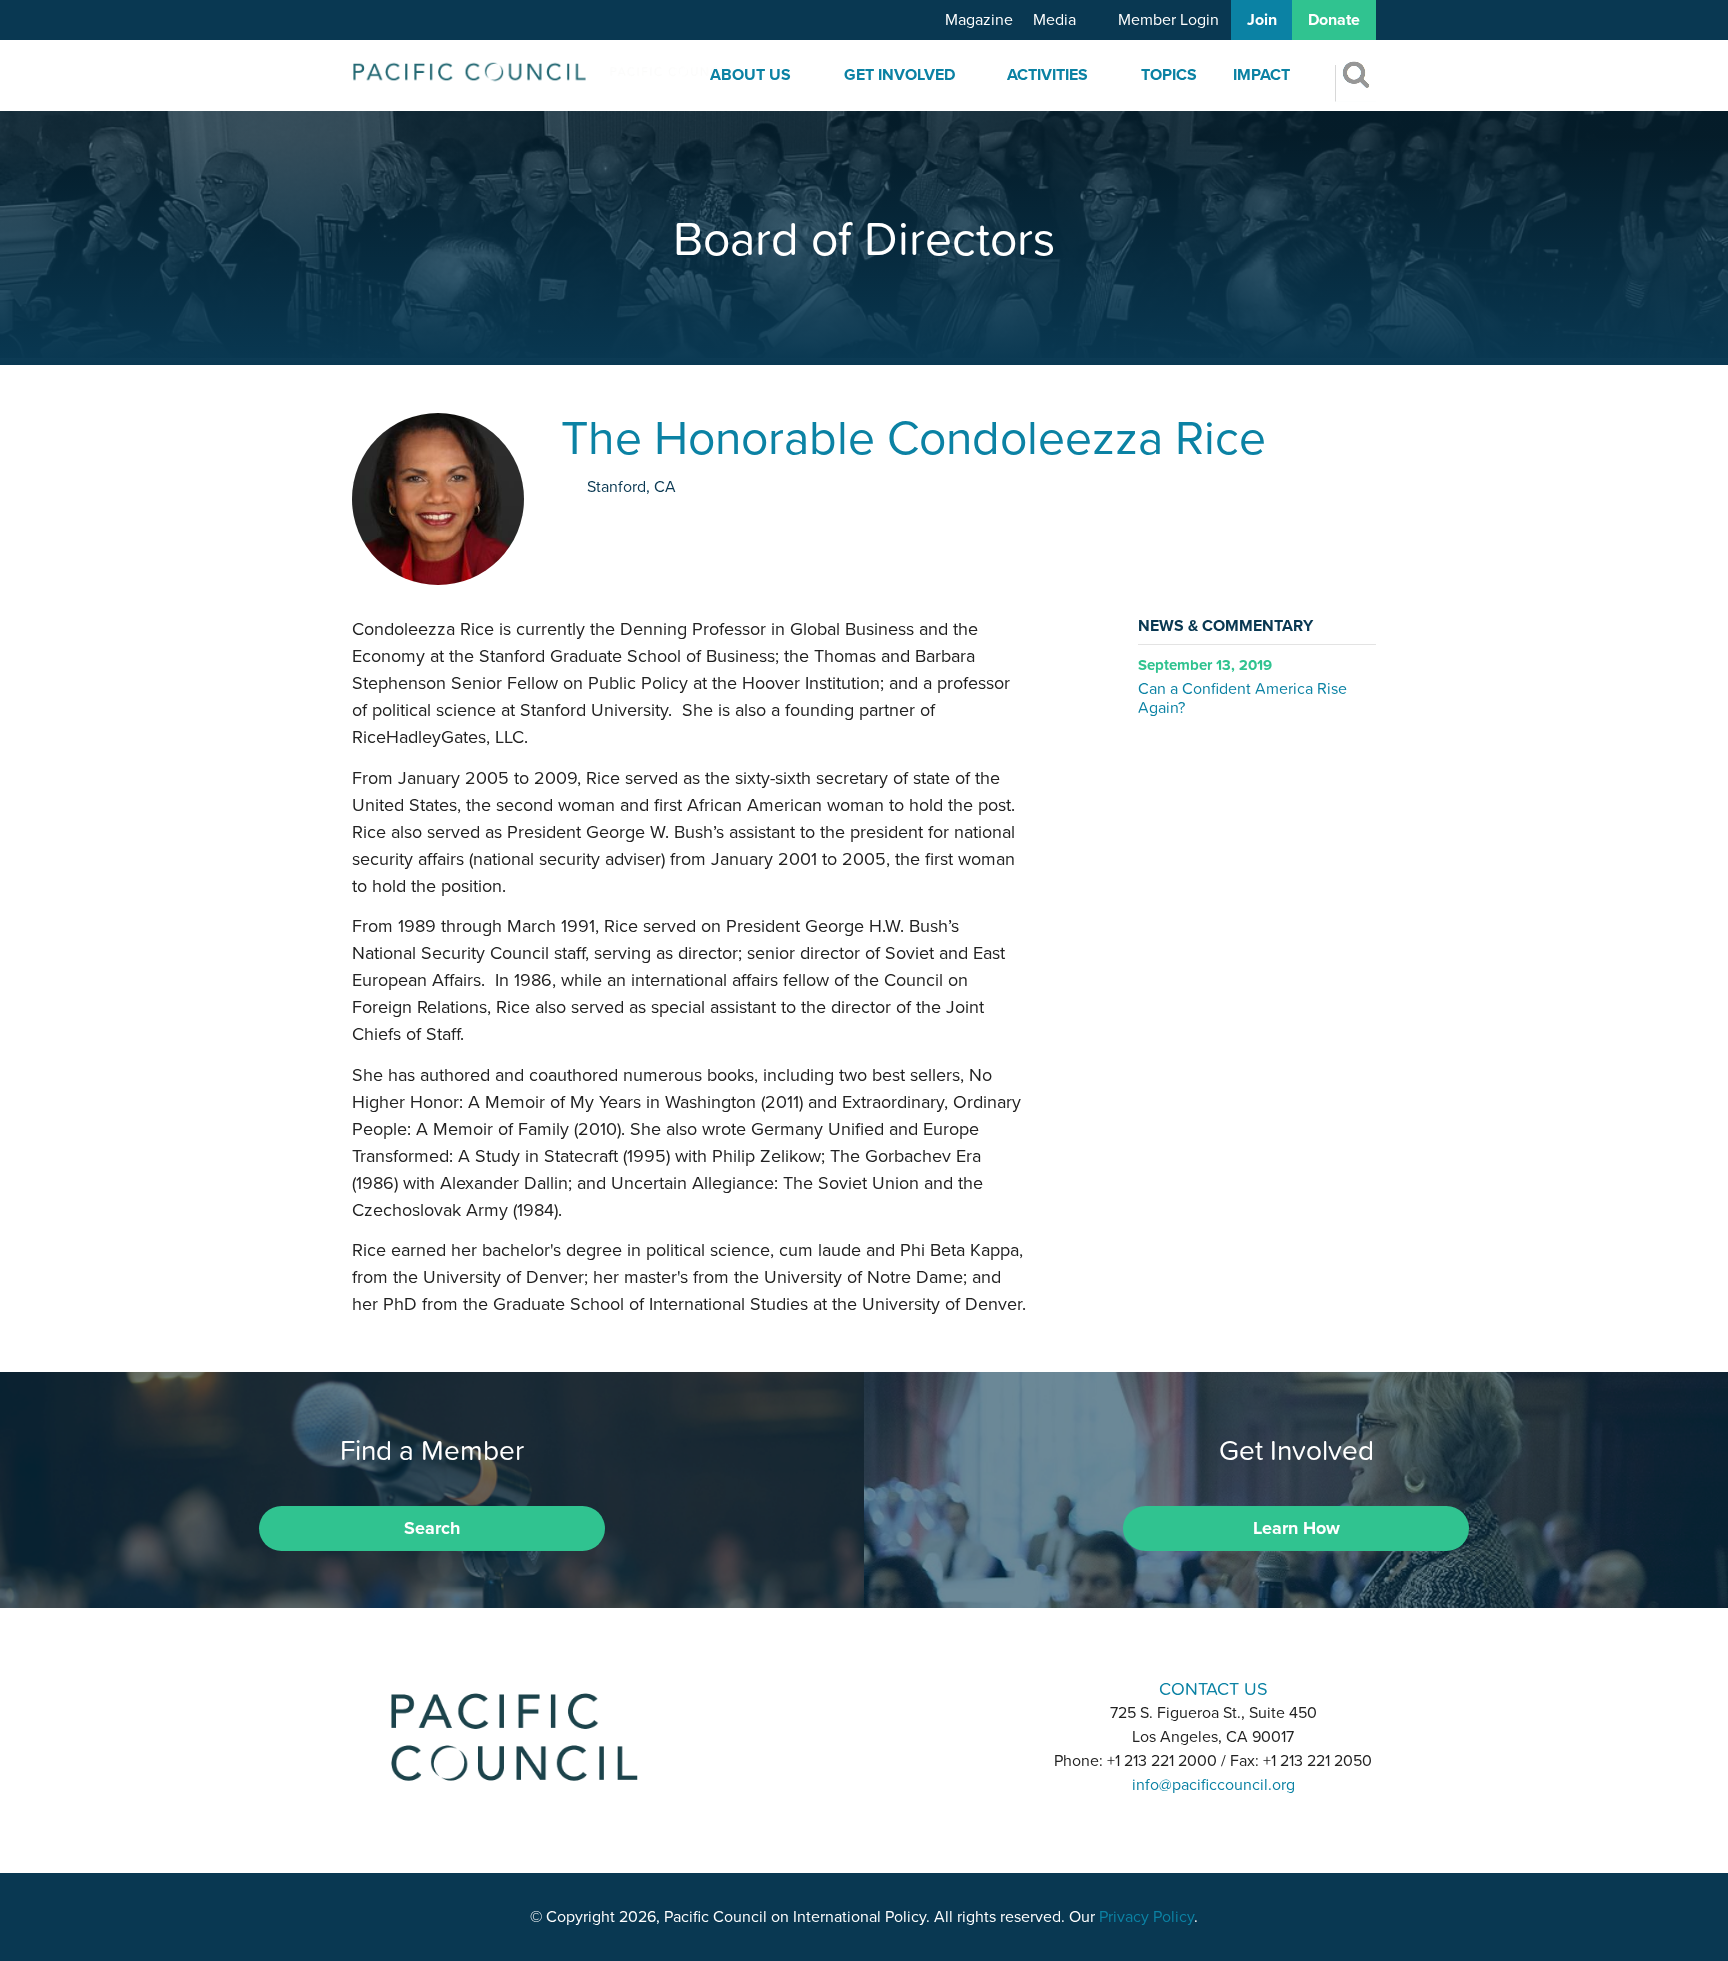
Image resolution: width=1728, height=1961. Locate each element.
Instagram (864, 1687)
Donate (1334, 20)
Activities (1047, 75)
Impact (1261, 75)
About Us (750, 75)
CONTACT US (1213, 1688)
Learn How (1296, 1528)
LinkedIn (812, 1687)
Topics (1169, 75)
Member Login (1168, 20)
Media (1054, 20)
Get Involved (899, 75)
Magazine (979, 20)
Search (432, 1528)
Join (1262, 20)
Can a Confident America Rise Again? (1242, 697)
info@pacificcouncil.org (1213, 1785)
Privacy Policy (1146, 1917)
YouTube (916, 1687)
